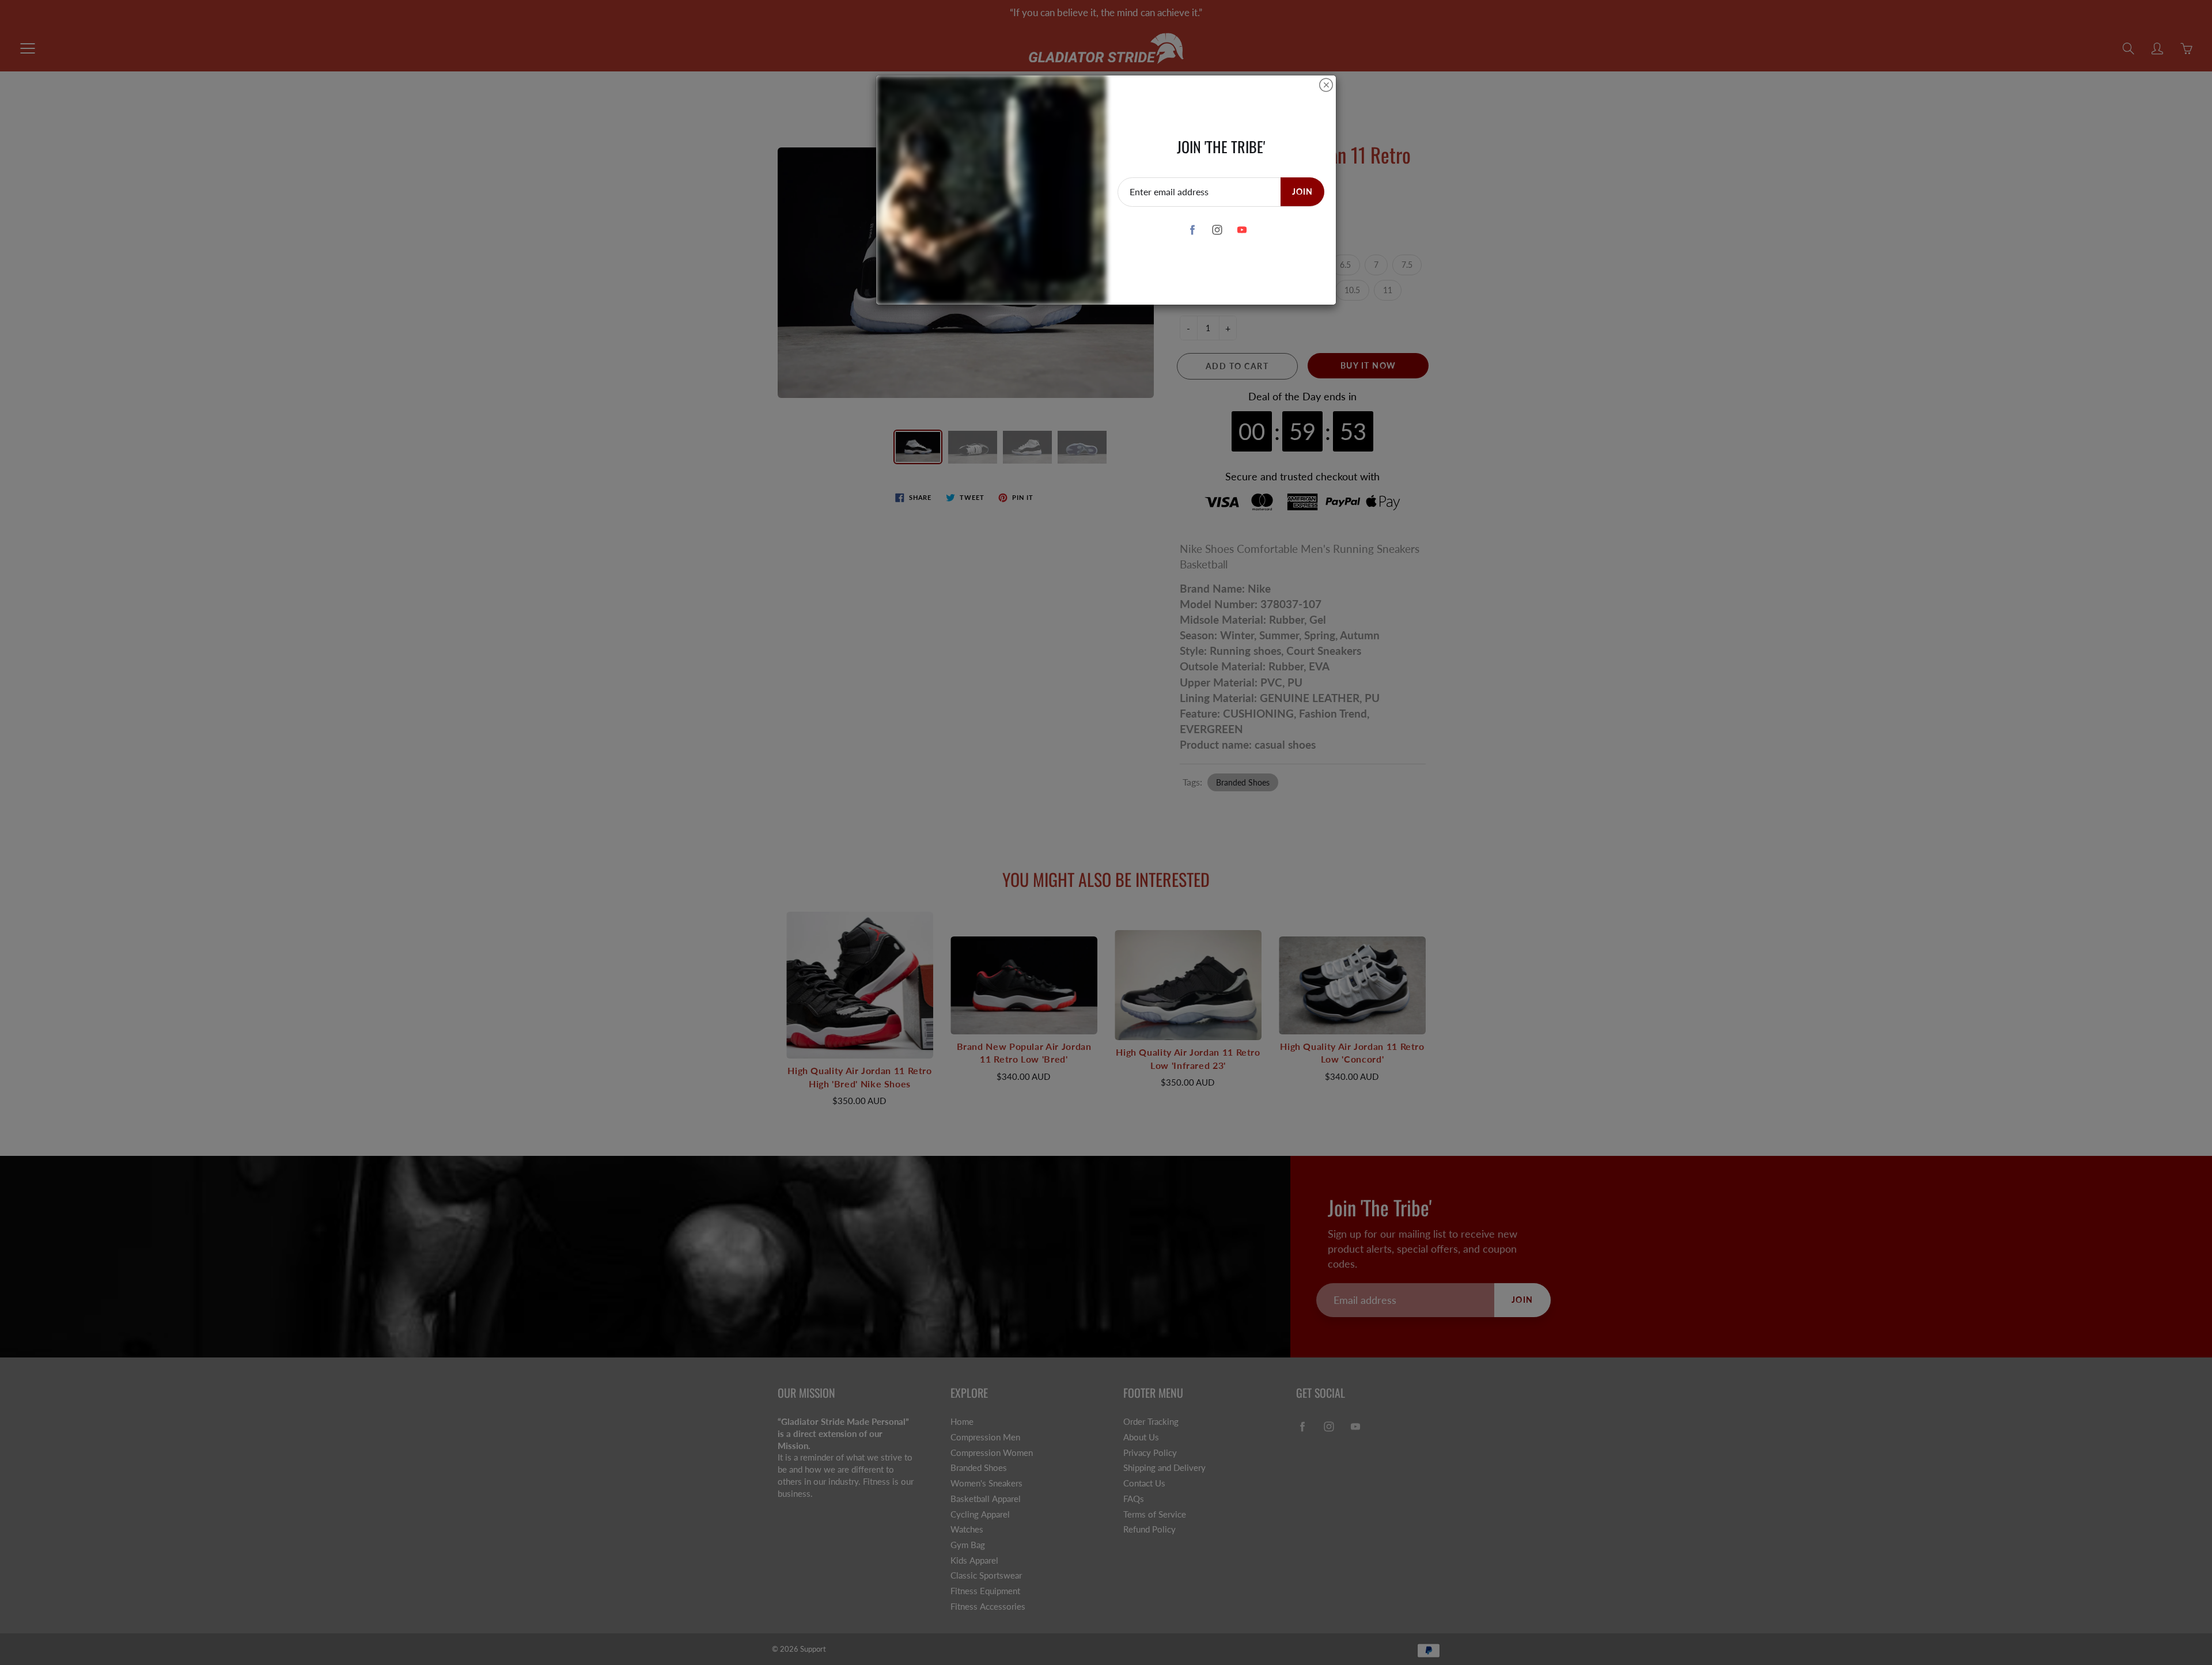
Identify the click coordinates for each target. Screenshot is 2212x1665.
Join (1302, 191)
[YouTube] (1242, 230)
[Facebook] (1192, 230)
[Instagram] (1217, 230)
